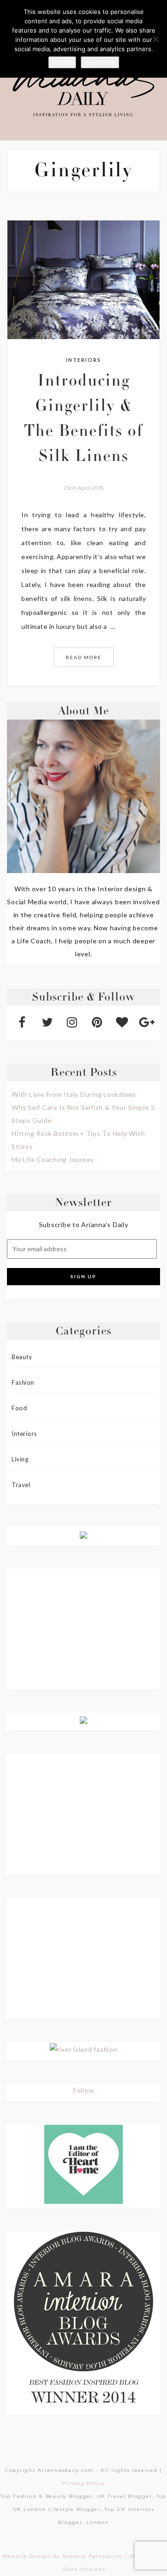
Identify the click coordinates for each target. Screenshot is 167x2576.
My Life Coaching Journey (53, 1159)
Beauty (22, 1357)
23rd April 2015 (83, 488)
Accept (62, 62)
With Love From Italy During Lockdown (74, 1094)
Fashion (23, 1382)
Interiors (83, 360)
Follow (84, 2090)
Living (20, 1459)
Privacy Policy (83, 2483)
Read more (100, 62)
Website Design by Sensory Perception (62, 2556)
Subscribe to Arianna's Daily (84, 1225)
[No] (155, 39)
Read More (84, 657)
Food (19, 1408)
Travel (21, 1485)
